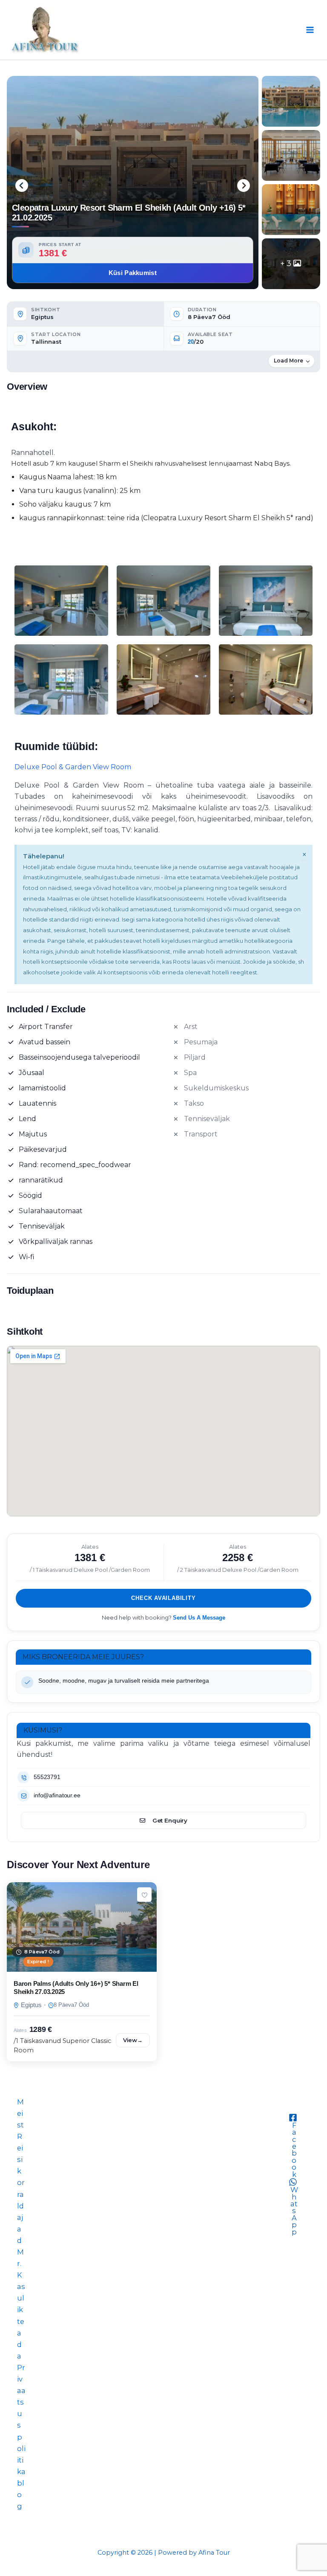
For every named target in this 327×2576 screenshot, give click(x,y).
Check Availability (163, 1598)
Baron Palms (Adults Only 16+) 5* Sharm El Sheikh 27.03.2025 (76, 1988)
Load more (288, 361)
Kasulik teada (21, 2315)
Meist (20, 2113)
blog (21, 2495)
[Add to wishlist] (144, 1895)
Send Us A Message (199, 1618)
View (133, 2040)
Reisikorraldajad (21, 2188)
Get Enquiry (170, 1820)
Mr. (20, 2258)
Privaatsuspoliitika (21, 2420)
